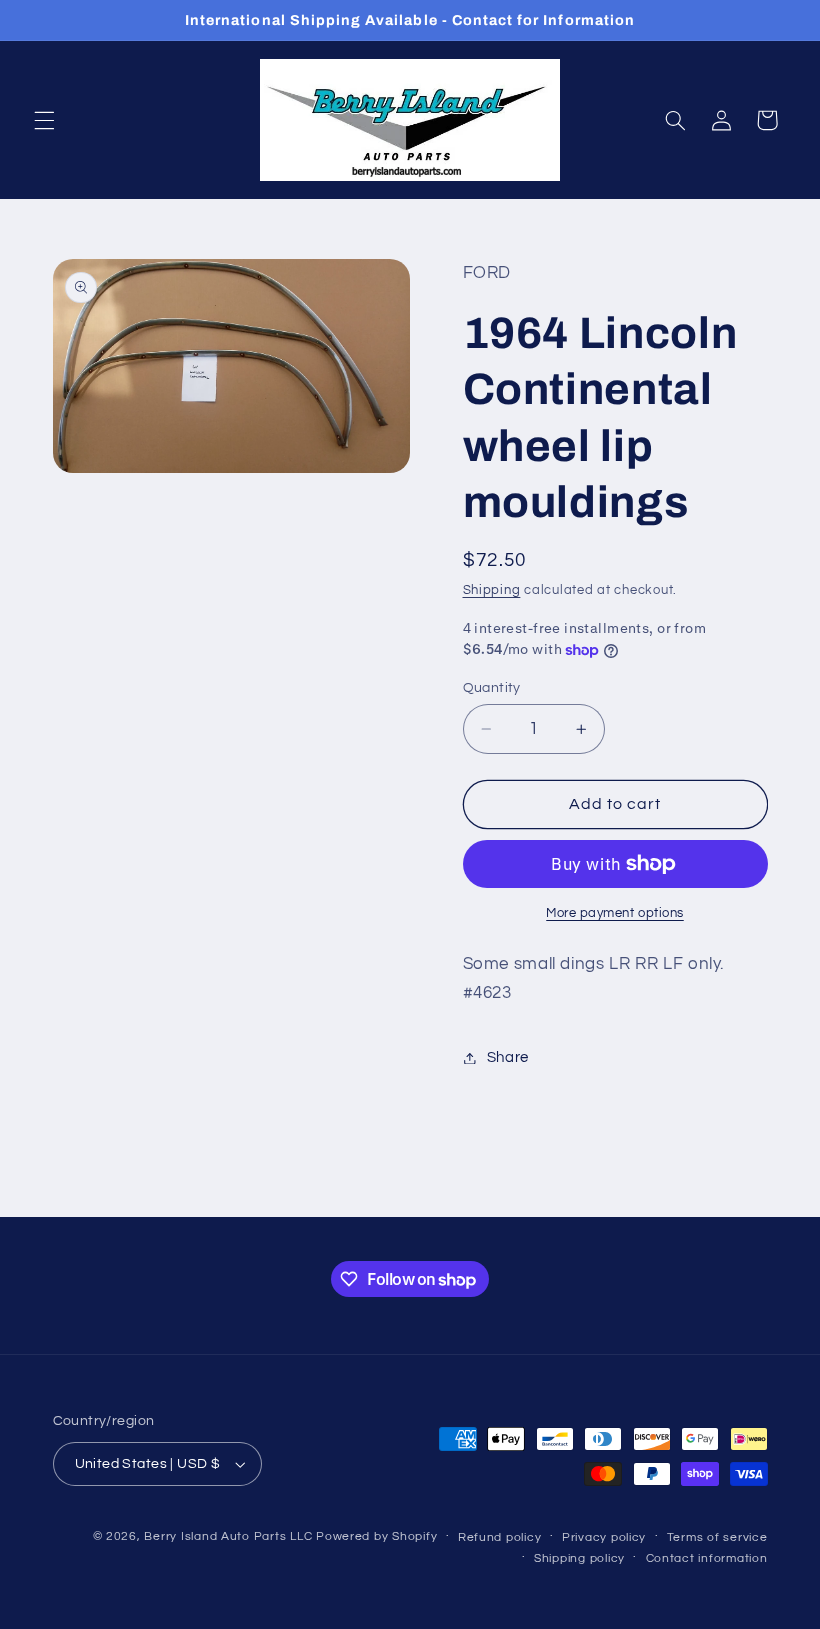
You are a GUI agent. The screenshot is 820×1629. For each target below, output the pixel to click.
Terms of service (717, 1537)
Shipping (492, 590)
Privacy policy (604, 1537)
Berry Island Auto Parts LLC (228, 1536)
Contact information (707, 1558)
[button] (44, 120)
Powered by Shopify (376, 1536)
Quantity (492, 688)
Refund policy (500, 1537)
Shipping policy (579, 1558)
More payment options (615, 913)
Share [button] (508, 1057)
